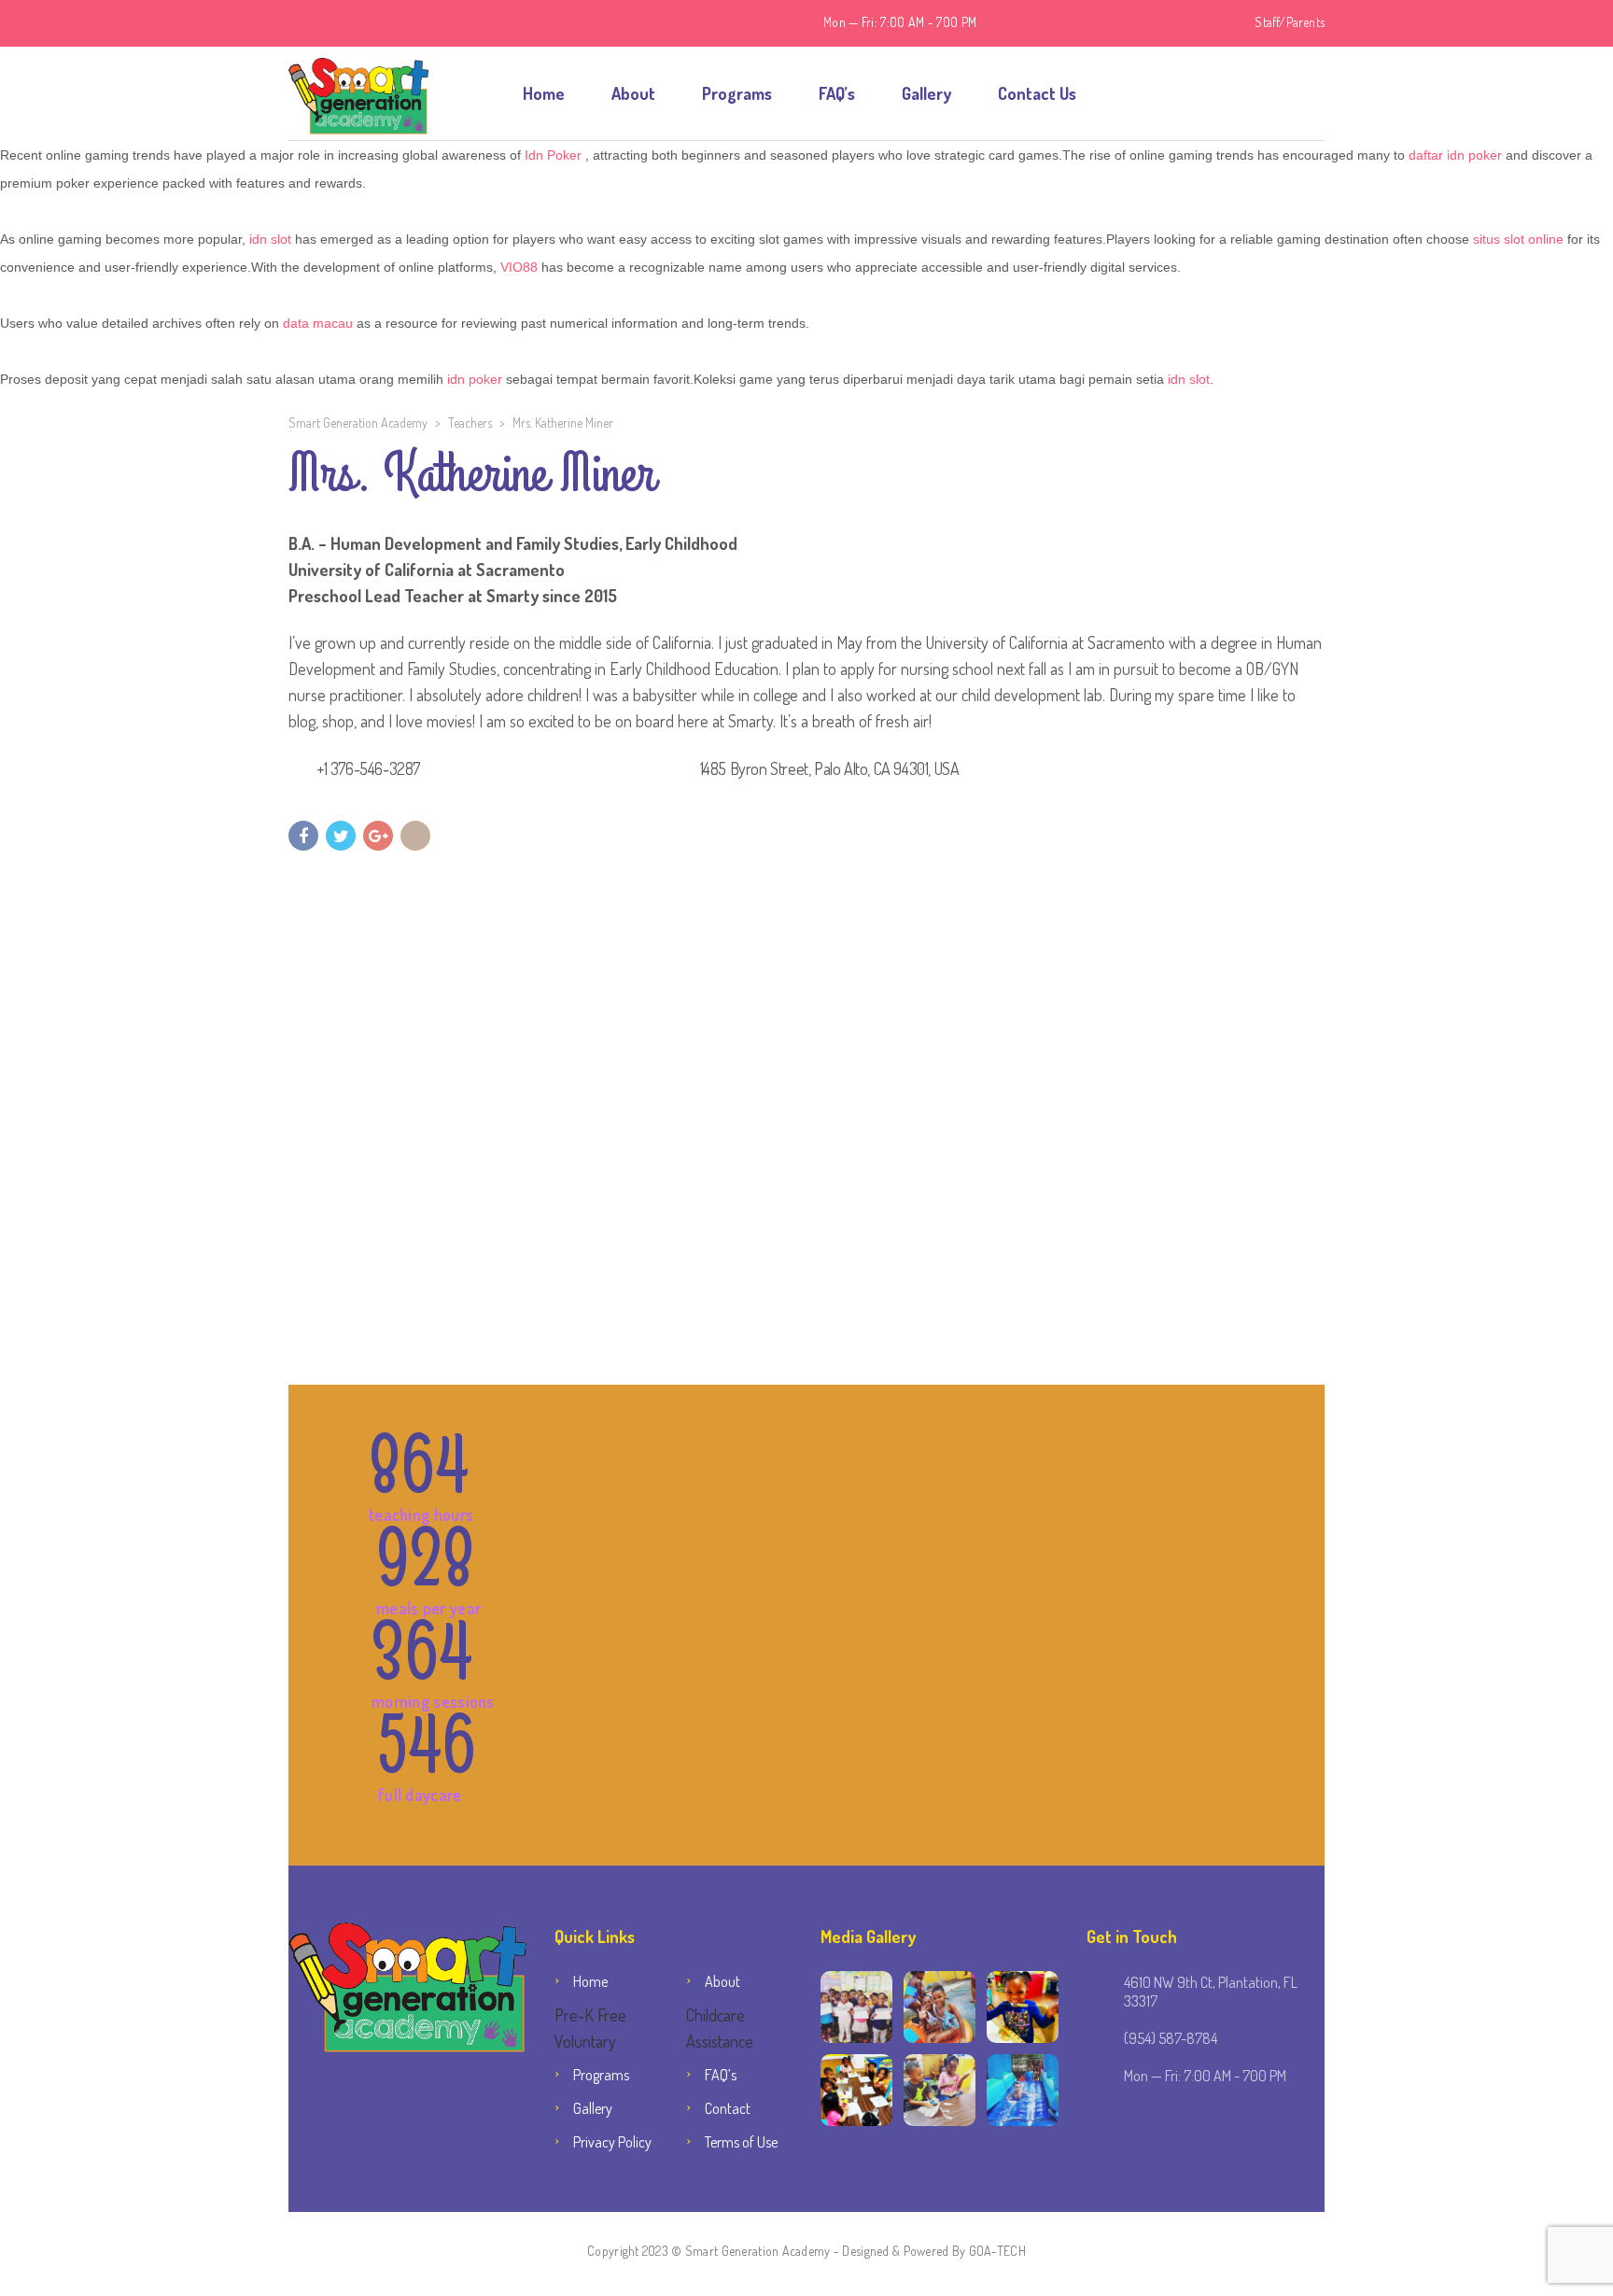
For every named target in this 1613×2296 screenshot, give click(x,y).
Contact (728, 2108)
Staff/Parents (1290, 22)
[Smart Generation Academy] (358, 93)
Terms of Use (741, 2142)
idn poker (475, 379)
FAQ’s (837, 93)
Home (544, 93)
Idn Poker (553, 155)
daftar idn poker (1455, 155)
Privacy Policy (612, 2142)
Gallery (926, 93)
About (633, 93)
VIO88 (519, 267)
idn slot (270, 239)
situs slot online (1518, 239)
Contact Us (1037, 93)
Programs (737, 93)
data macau (318, 323)
